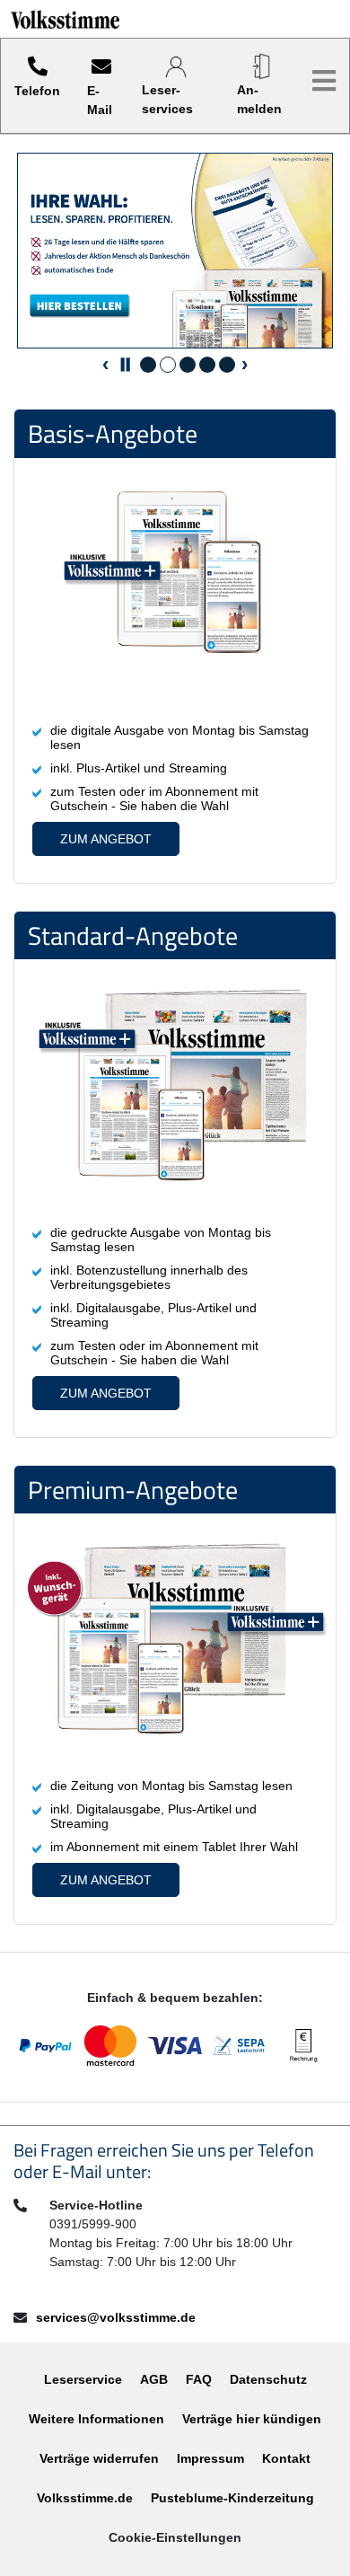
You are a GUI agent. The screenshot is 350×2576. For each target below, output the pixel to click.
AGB (154, 2379)
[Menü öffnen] (324, 81)
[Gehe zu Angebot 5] (227, 365)
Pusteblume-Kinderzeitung (232, 2498)
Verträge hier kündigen (252, 2419)
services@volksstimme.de (116, 2317)
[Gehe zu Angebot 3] (188, 365)
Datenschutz (268, 2379)
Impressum (210, 2458)
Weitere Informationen (96, 2419)
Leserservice (83, 2379)
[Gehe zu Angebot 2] (168, 365)
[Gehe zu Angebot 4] (207, 365)
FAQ (199, 2379)
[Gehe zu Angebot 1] (148, 365)
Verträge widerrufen (99, 2458)
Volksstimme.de (85, 2498)
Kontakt (286, 2458)
